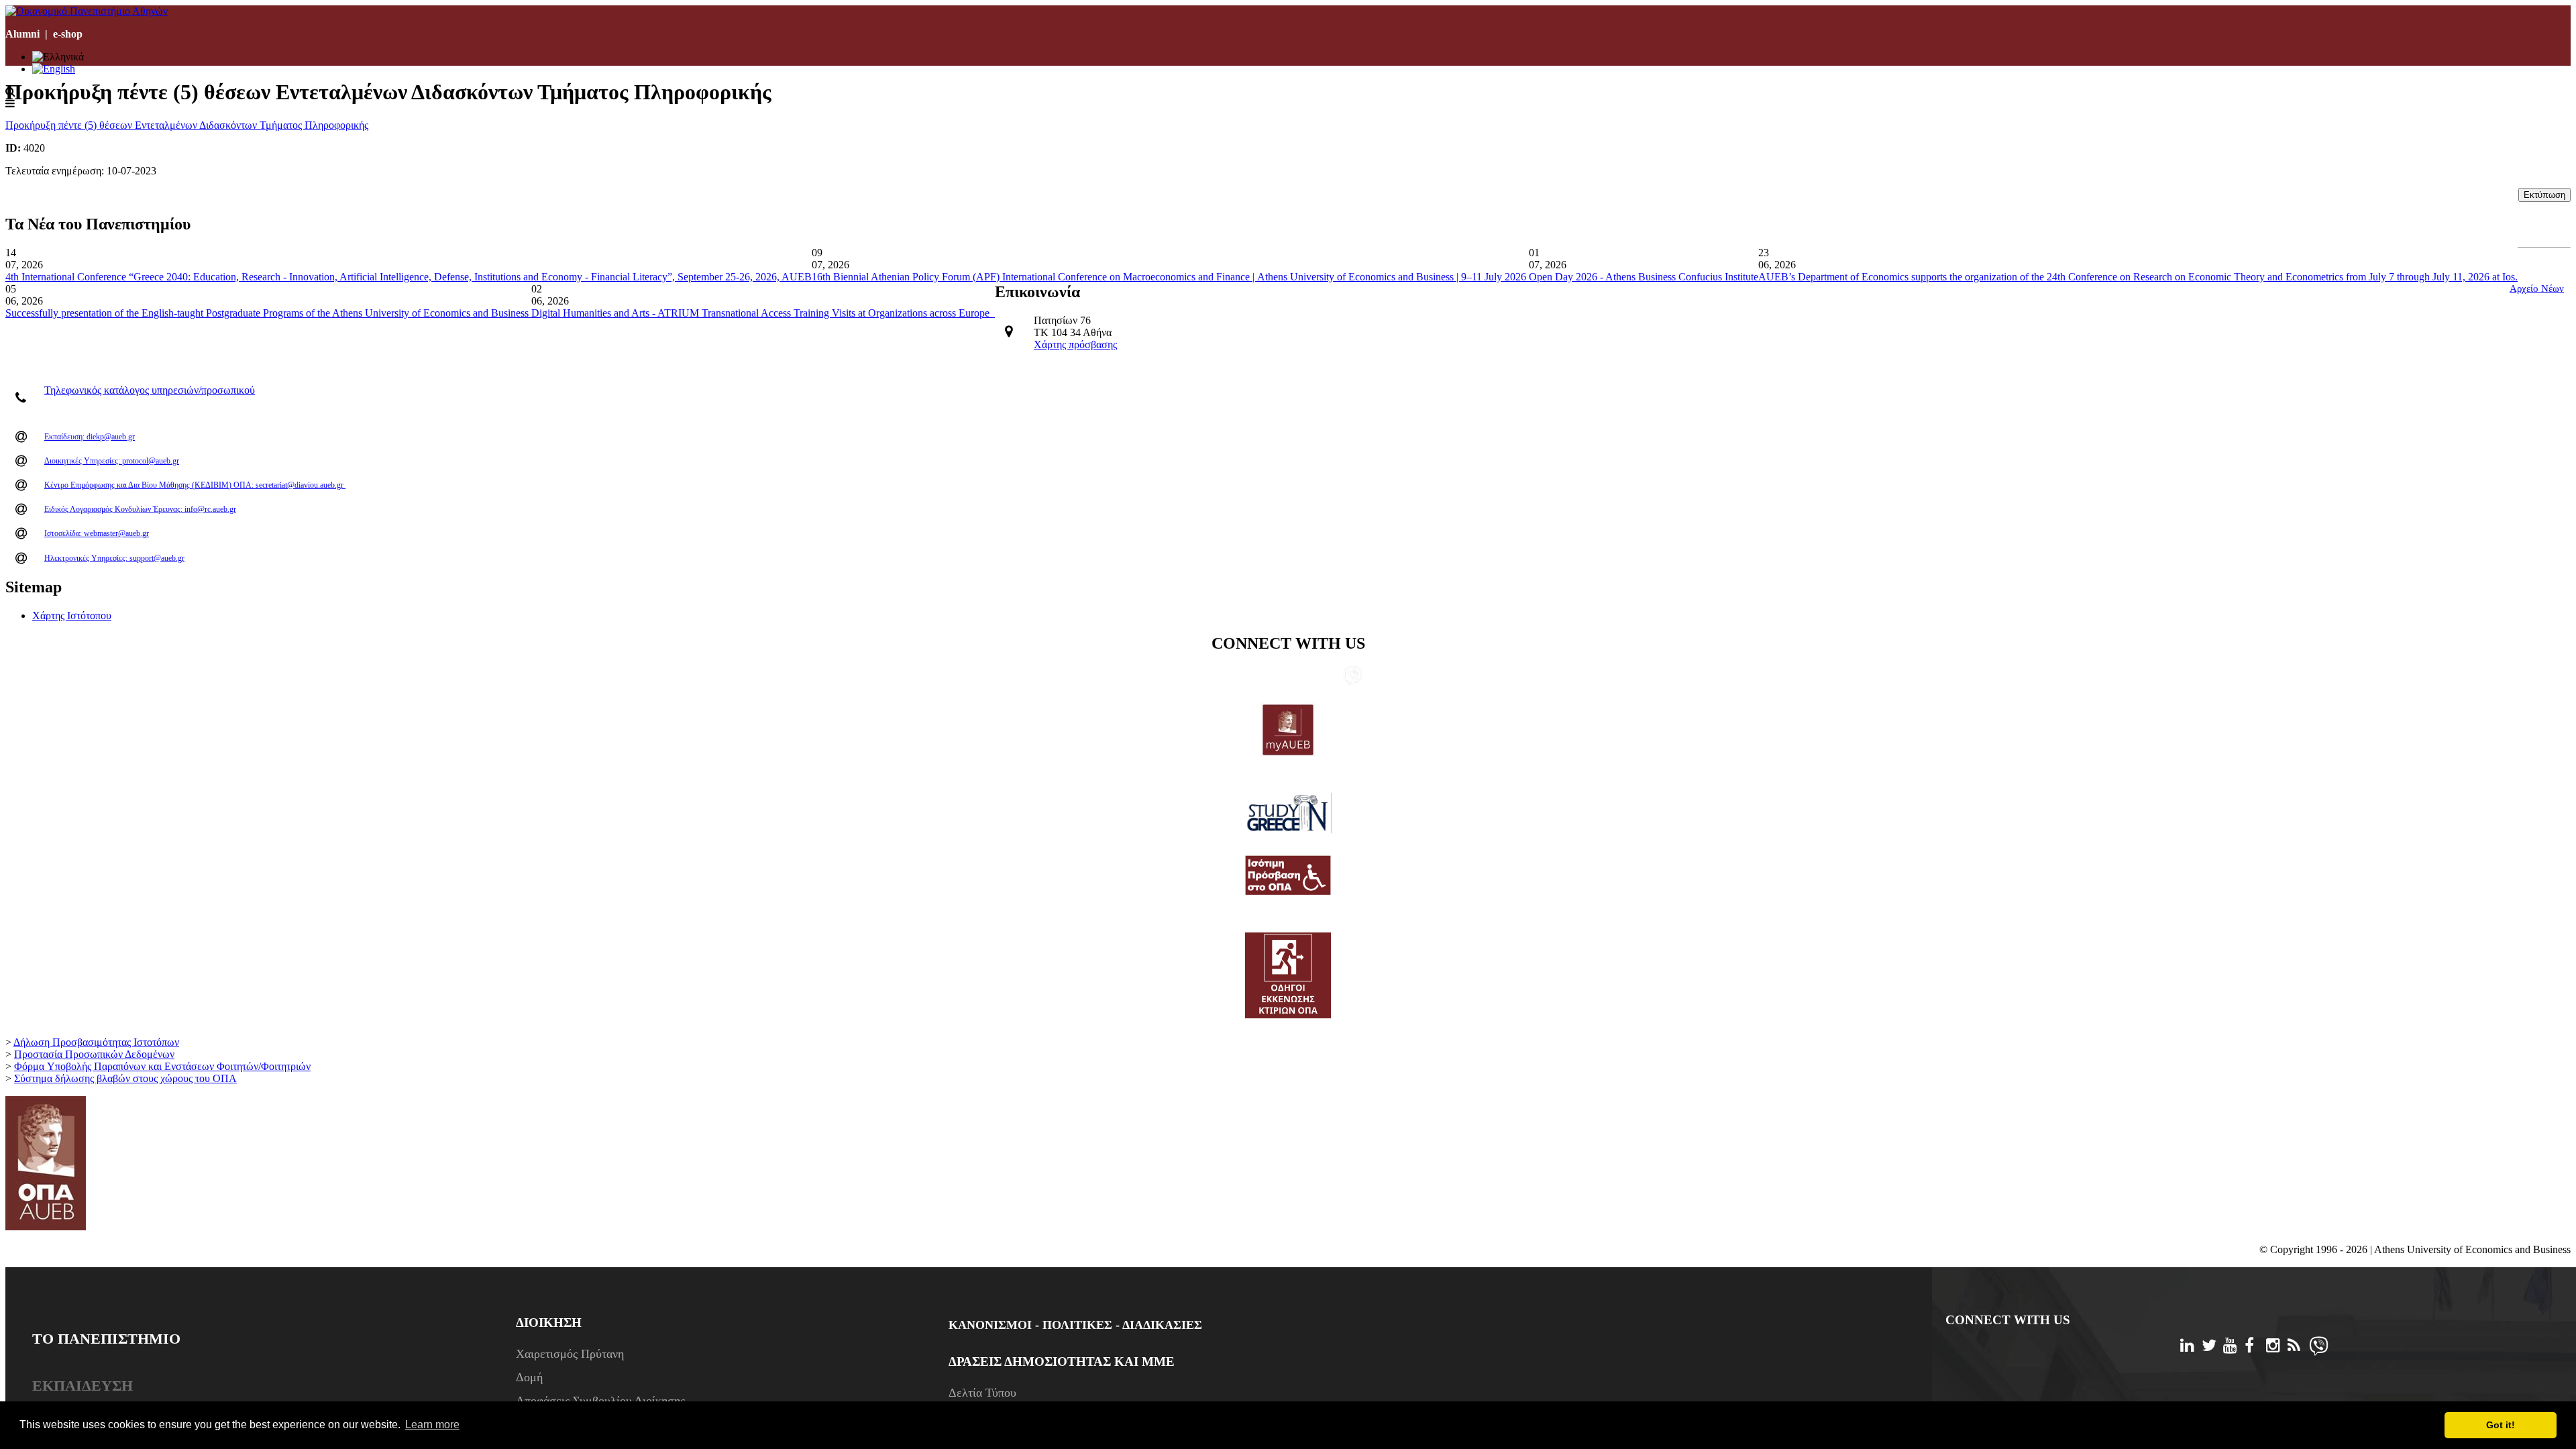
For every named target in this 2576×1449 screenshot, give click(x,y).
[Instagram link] (1311, 677)
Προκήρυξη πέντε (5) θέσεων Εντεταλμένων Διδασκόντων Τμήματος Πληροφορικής (187, 125)
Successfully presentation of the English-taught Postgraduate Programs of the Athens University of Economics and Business (268, 313)
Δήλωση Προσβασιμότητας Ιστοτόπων (96, 1042)
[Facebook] (2255, 1347)
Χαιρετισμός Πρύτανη (570, 1354)
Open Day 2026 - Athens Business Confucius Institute (1644, 277)
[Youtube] (2234, 1347)
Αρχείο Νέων (2537, 288)
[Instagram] (2277, 1347)
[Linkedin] (2191, 1347)
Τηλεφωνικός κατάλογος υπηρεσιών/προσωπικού (150, 390)
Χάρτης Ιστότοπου (72, 615)
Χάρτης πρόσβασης (1075, 344)
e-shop (68, 34)
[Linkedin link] (1225, 677)
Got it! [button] (2501, 1425)
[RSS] (2298, 1347)
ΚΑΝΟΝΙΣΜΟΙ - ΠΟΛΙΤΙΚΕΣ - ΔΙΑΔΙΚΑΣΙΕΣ (1075, 1325)
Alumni (22, 34)
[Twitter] (2212, 1347)
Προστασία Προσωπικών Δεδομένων (94, 1054)
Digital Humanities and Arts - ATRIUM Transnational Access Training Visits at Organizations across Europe (763, 313)
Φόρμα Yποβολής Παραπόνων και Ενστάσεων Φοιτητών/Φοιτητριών (162, 1066)
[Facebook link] (1289, 677)
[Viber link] (1353, 682)
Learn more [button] (432, 1425)
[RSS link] (1332, 677)
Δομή (529, 1377)
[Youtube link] (1268, 677)
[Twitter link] (1246, 677)
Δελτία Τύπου (982, 1393)
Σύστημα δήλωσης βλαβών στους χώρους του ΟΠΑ (125, 1078)
